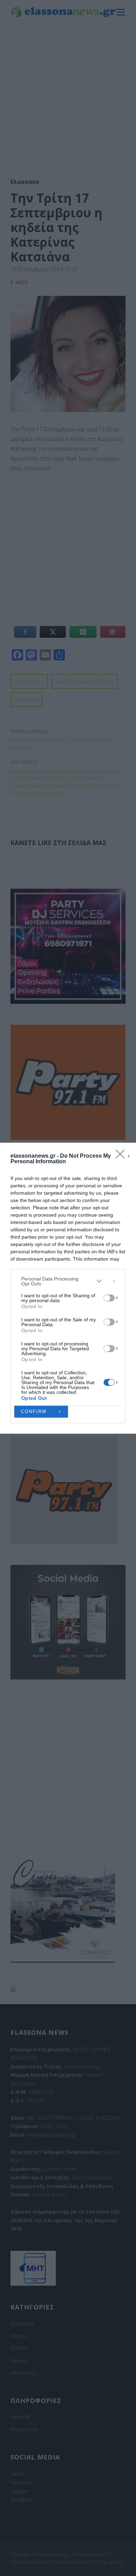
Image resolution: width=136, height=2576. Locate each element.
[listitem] (68, 1281)
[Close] (122, 1156)
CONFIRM (34, 1412)
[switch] (109, 1298)
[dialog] (68, 1288)
